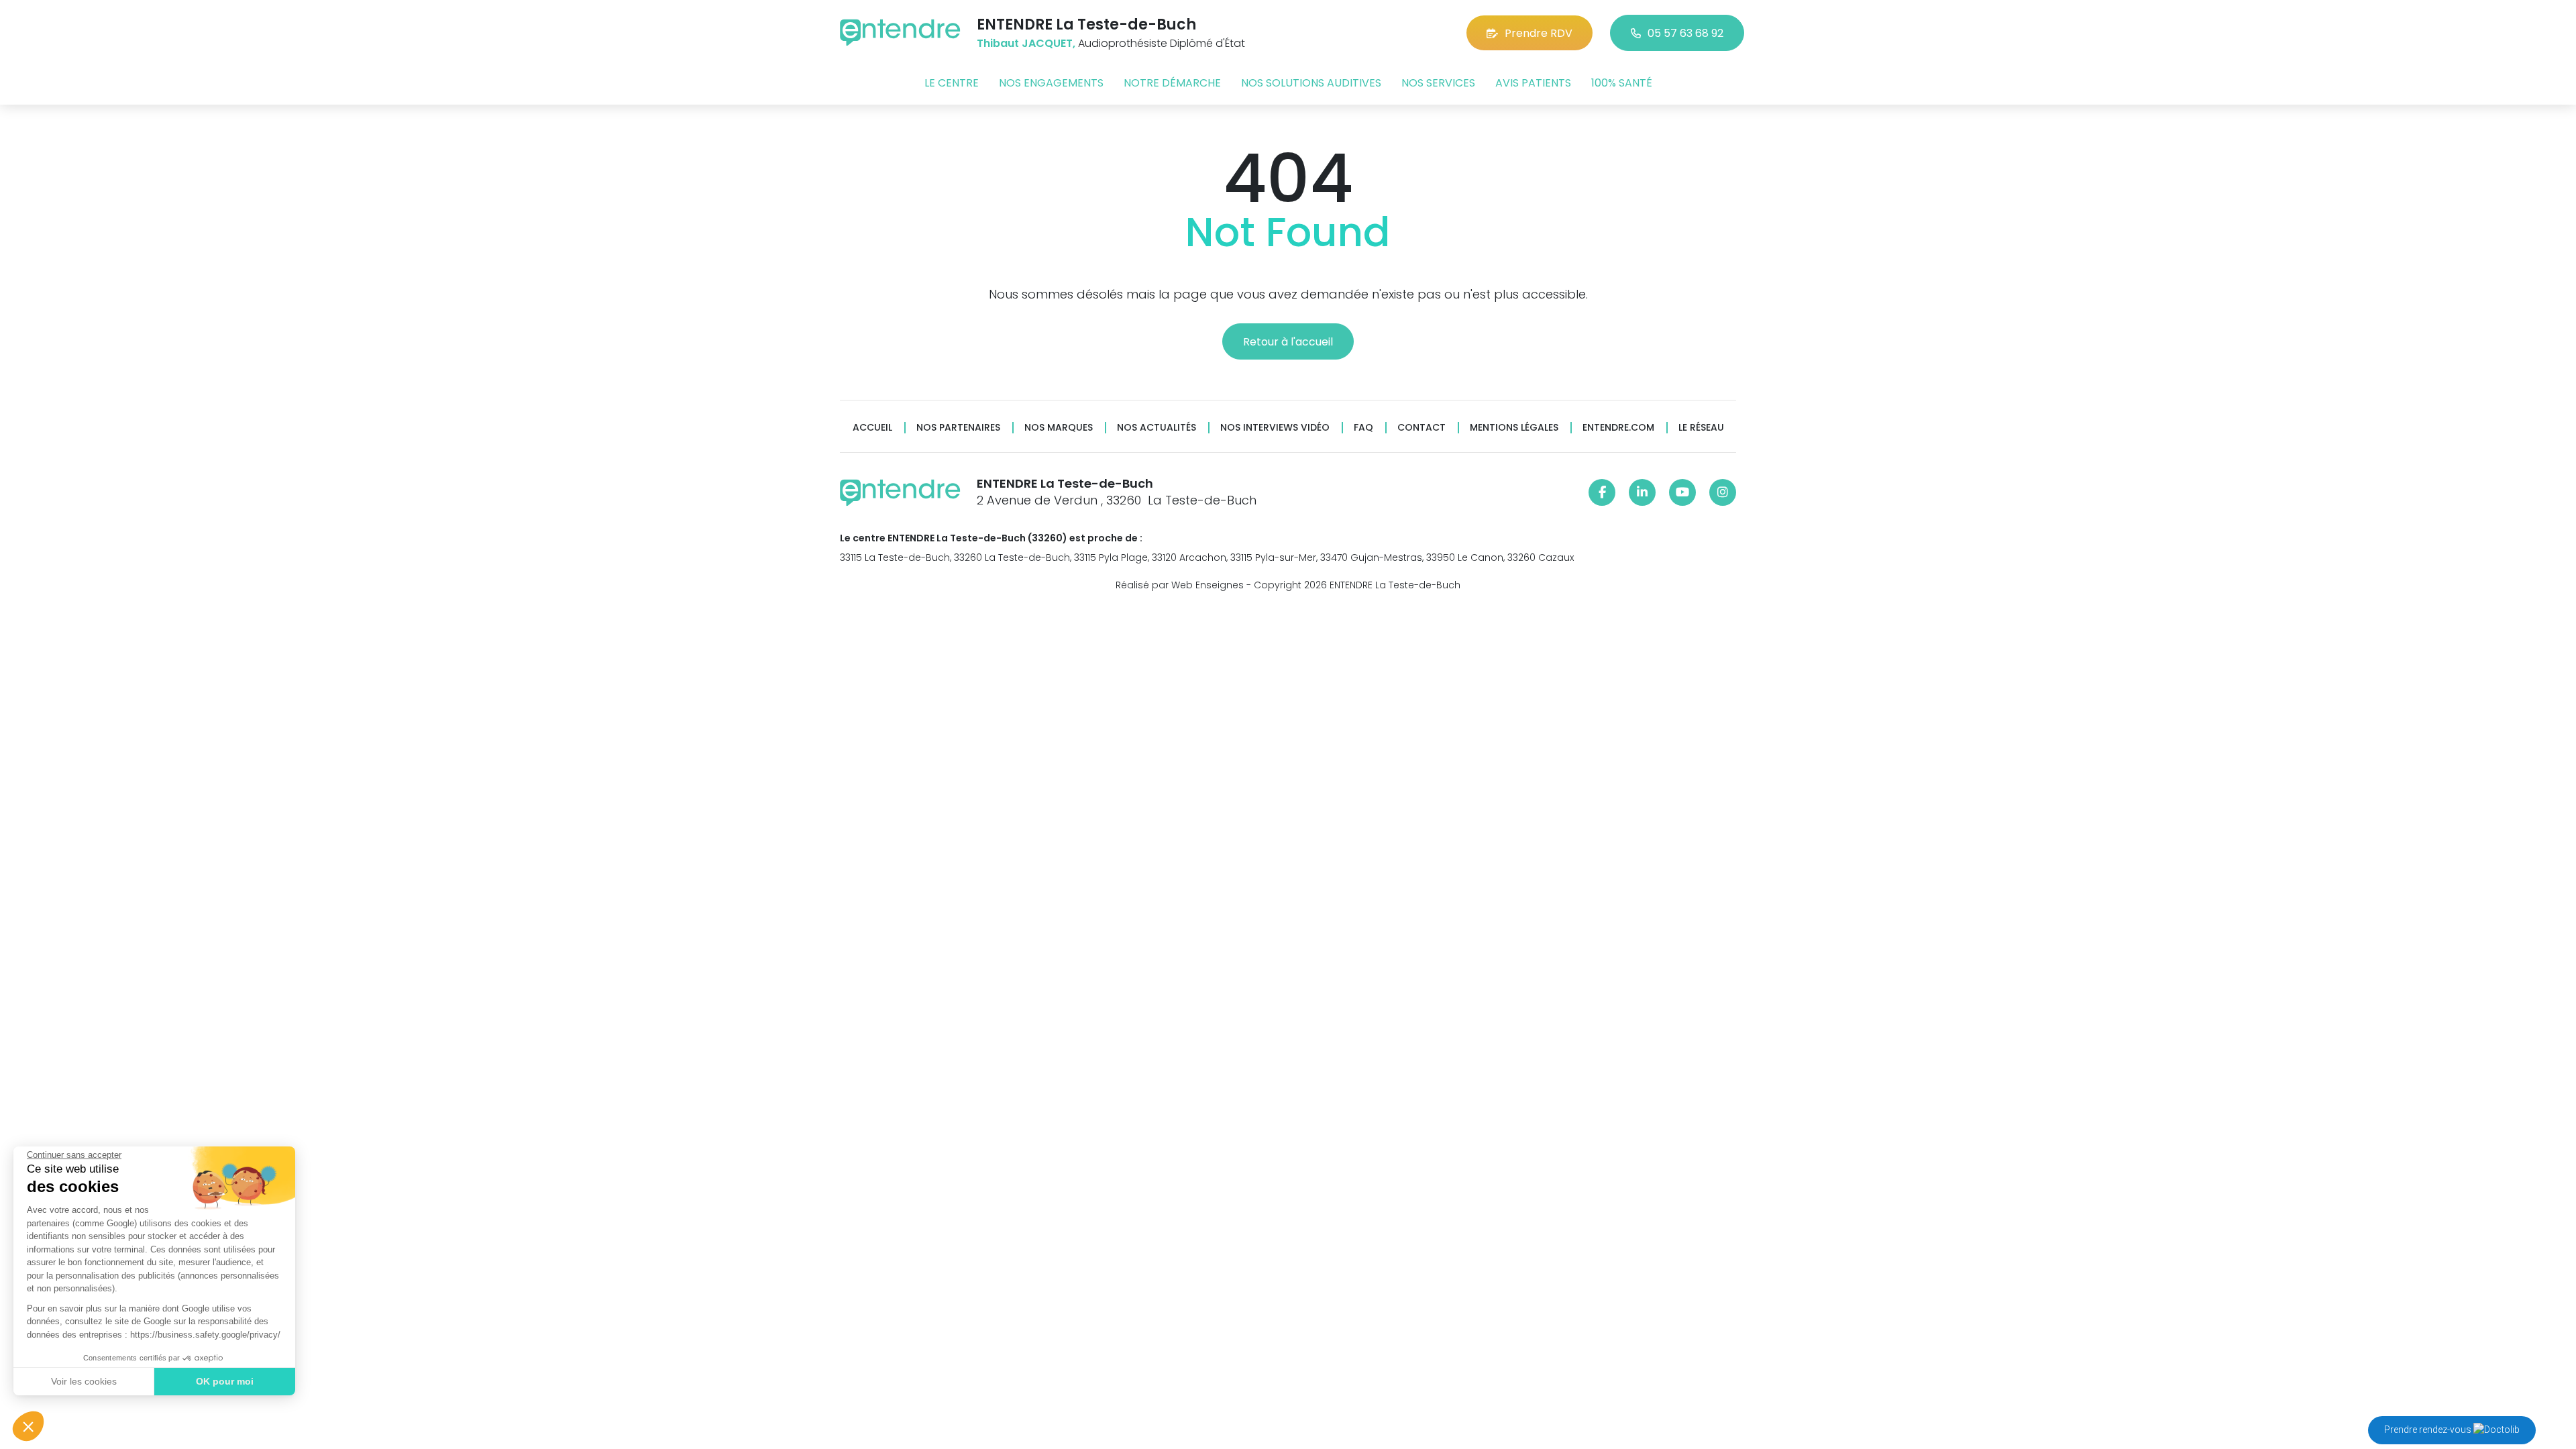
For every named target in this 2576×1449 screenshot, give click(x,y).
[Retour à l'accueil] (900, 33)
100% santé (1622, 83)
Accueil (872, 428)
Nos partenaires (958, 428)
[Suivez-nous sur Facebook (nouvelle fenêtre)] (1602, 492)
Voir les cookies (84, 1381)
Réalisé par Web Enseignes (1180, 585)
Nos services (1438, 83)
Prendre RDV (1539, 33)
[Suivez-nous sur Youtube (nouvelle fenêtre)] (1682, 492)
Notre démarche (1172, 83)
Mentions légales (1514, 428)
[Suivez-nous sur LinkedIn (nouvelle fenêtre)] (1642, 492)
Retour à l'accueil (1288, 342)
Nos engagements (1051, 83)
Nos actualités (1157, 428)
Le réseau (1701, 428)
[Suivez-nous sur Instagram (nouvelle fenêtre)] (1723, 492)
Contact (1421, 428)
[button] (28, 1426)
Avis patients (1533, 83)
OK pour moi (225, 1381)
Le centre (952, 83)
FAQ (1363, 428)
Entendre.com (1618, 428)
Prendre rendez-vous (2429, 1430)
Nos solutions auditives (1311, 83)
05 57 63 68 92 (1685, 33)
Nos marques (1059, 428)
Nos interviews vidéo (1275, 428)
